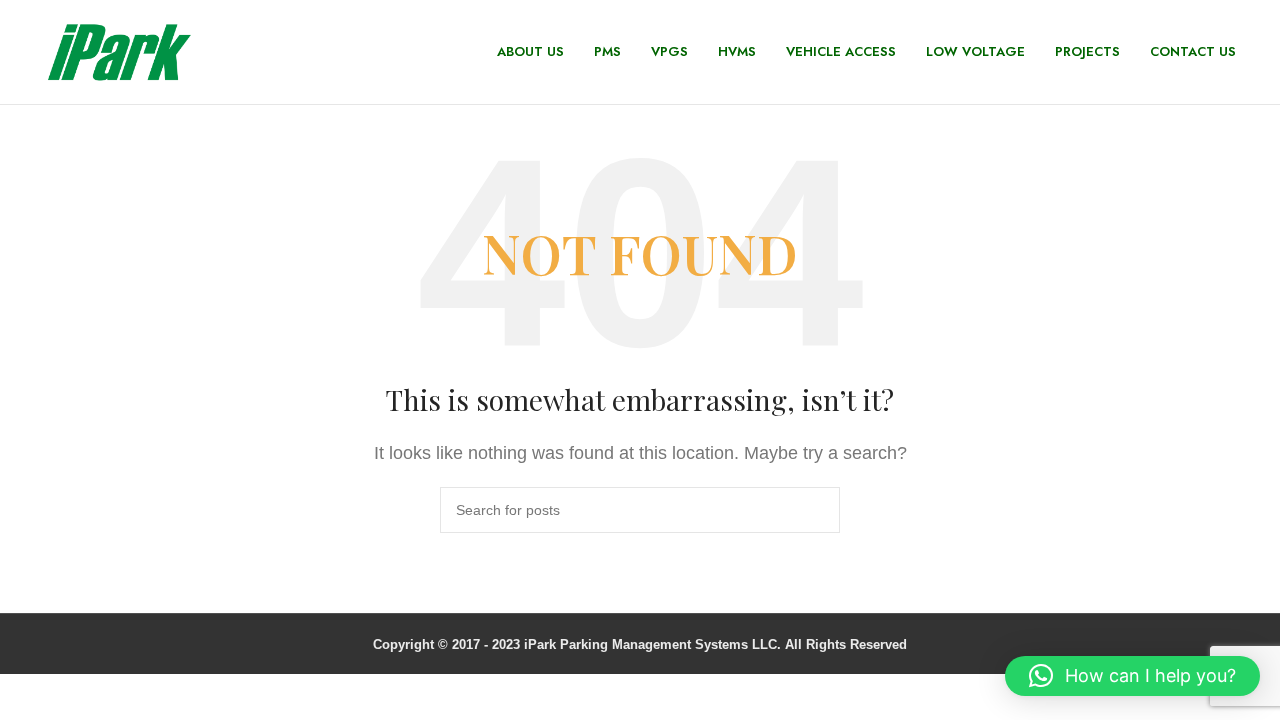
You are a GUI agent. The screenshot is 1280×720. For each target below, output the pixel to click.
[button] (1132, 676)
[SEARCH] (817, 510)
